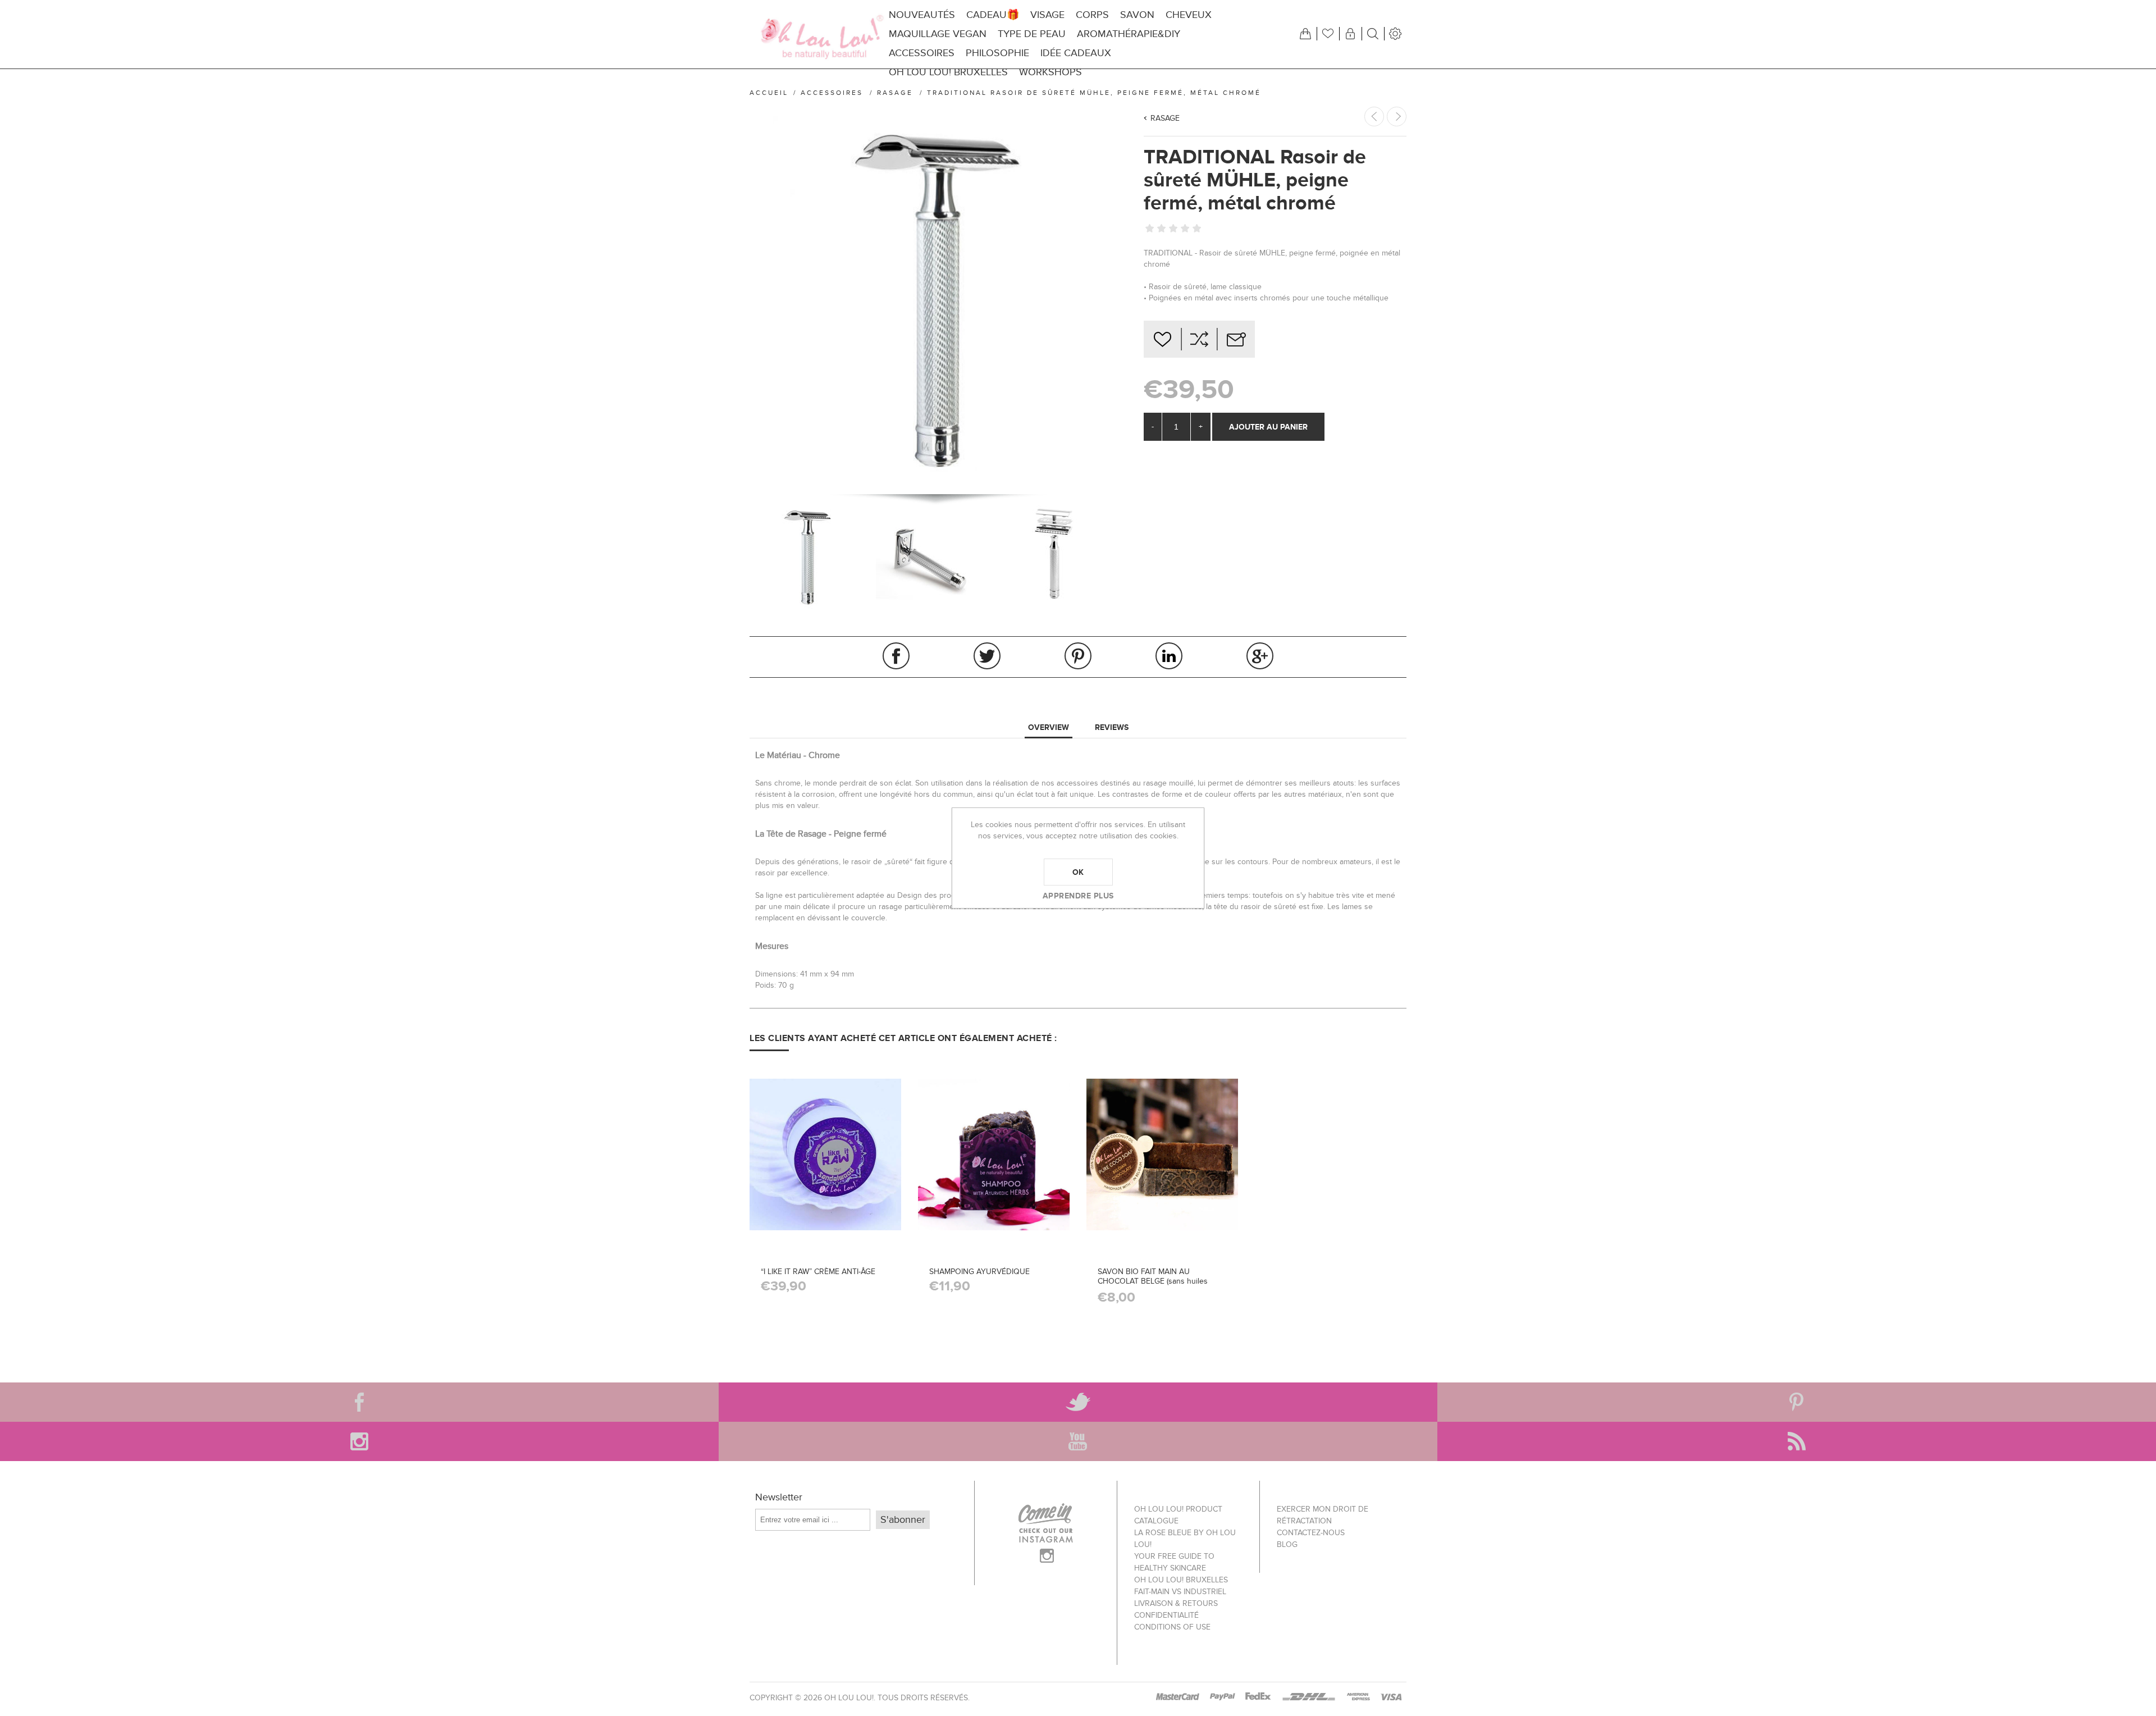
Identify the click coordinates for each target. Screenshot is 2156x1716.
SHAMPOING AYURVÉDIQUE (979, 1272)
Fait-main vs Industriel (1180, 1592)
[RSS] (1797, 1441)
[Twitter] (1078, 1402)
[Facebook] (359, 1402)
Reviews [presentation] (1112, 727)
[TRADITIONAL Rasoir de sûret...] (1397, 117)
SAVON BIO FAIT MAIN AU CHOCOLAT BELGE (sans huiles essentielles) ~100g (1153, 1281)
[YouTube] (1078, 1441)
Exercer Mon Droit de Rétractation (1323, 1515)
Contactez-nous (1311, 1533)
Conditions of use (1172, 1627)
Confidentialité (1166, 1615)
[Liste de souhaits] (1328, 34)
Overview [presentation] (1049, 727)
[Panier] (1305, 34)
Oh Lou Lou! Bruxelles (1181, 1580)
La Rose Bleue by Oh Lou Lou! (1185, 1539)
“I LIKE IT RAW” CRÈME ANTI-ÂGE (818, 1272)
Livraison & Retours (1176, 1603)
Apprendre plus (1078, 896)
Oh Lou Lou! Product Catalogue (1178, 1515)
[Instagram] (359, 1441)
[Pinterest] (1797, 1402)
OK (1078, 872)
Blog (1287, 1544)
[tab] (1049, 728)
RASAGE (1165, 118)
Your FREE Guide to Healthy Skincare (1174, 1562)
